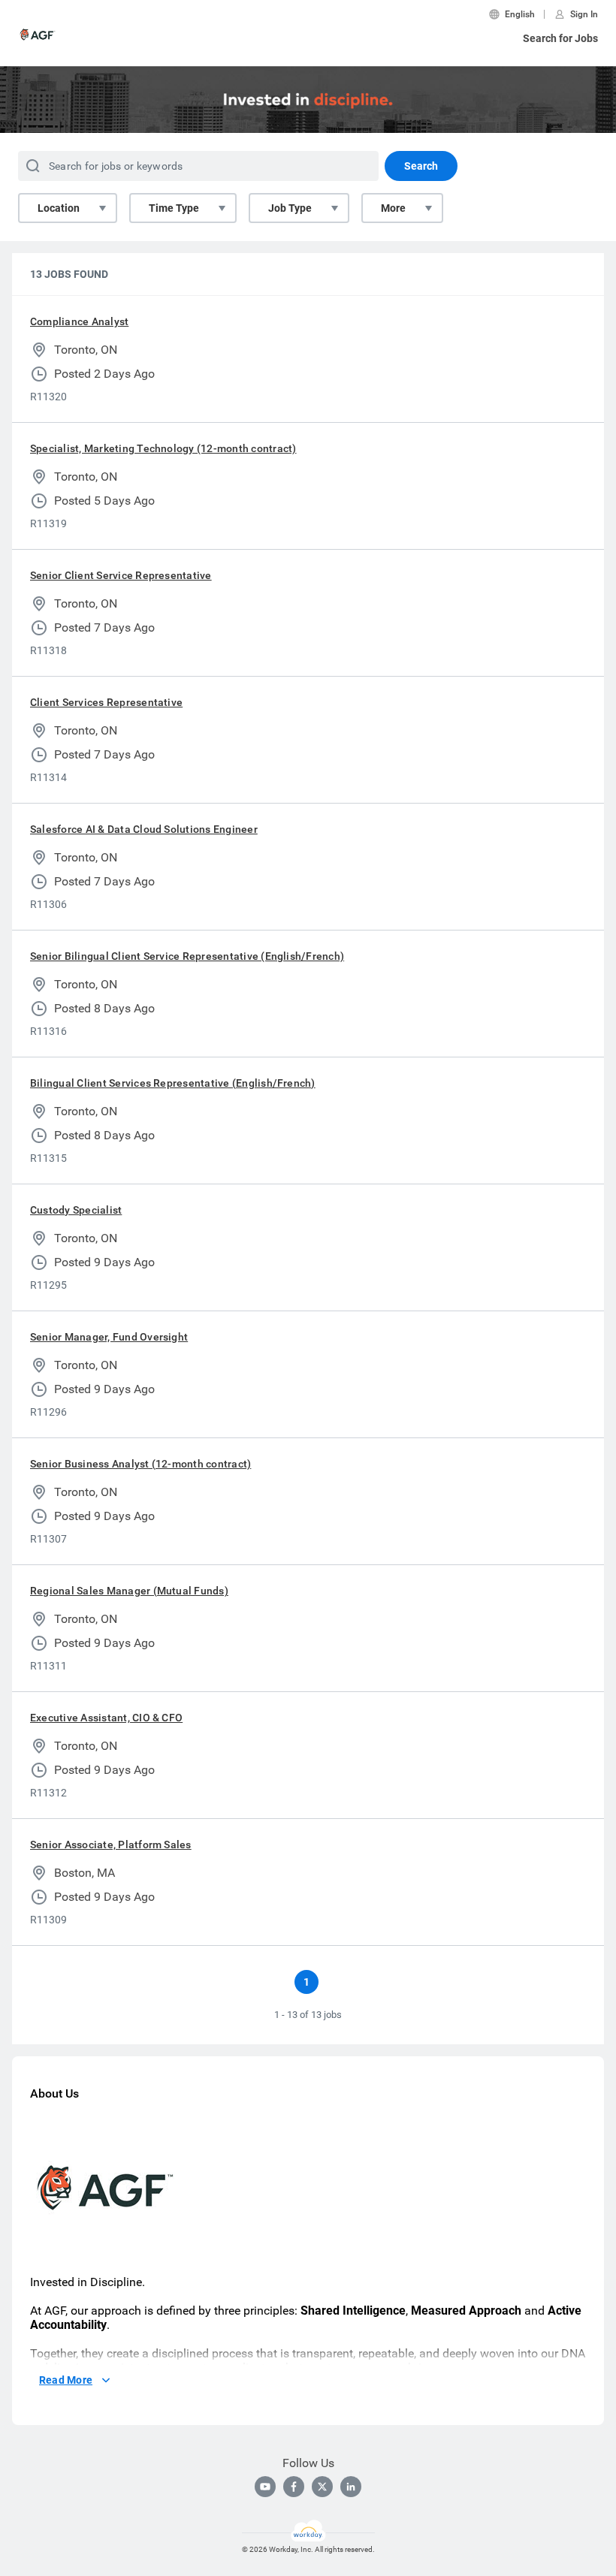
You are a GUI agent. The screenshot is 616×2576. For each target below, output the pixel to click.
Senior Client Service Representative (121, 575)
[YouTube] (265, 2487)
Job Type (290, 208)
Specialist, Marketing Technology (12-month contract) (163, 448)
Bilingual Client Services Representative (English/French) (173, 1083)
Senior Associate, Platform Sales (111, 1845)
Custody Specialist (76, 1210)
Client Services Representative (106, 702)
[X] (322, 2487)
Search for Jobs (560, 38)
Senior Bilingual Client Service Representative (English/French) (187, 956)
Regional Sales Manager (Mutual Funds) (129, 1591)
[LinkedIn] (351, 2487)
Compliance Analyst (79, 321)
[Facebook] (294, 2487)
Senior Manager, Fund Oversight (109, 1337)
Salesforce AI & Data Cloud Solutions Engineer (144, 829)
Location (59, 208)
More (393, 208)
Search (421, 166)
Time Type (174, 208)
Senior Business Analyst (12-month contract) (140, 1464)
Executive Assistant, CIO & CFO (106, 1718)
